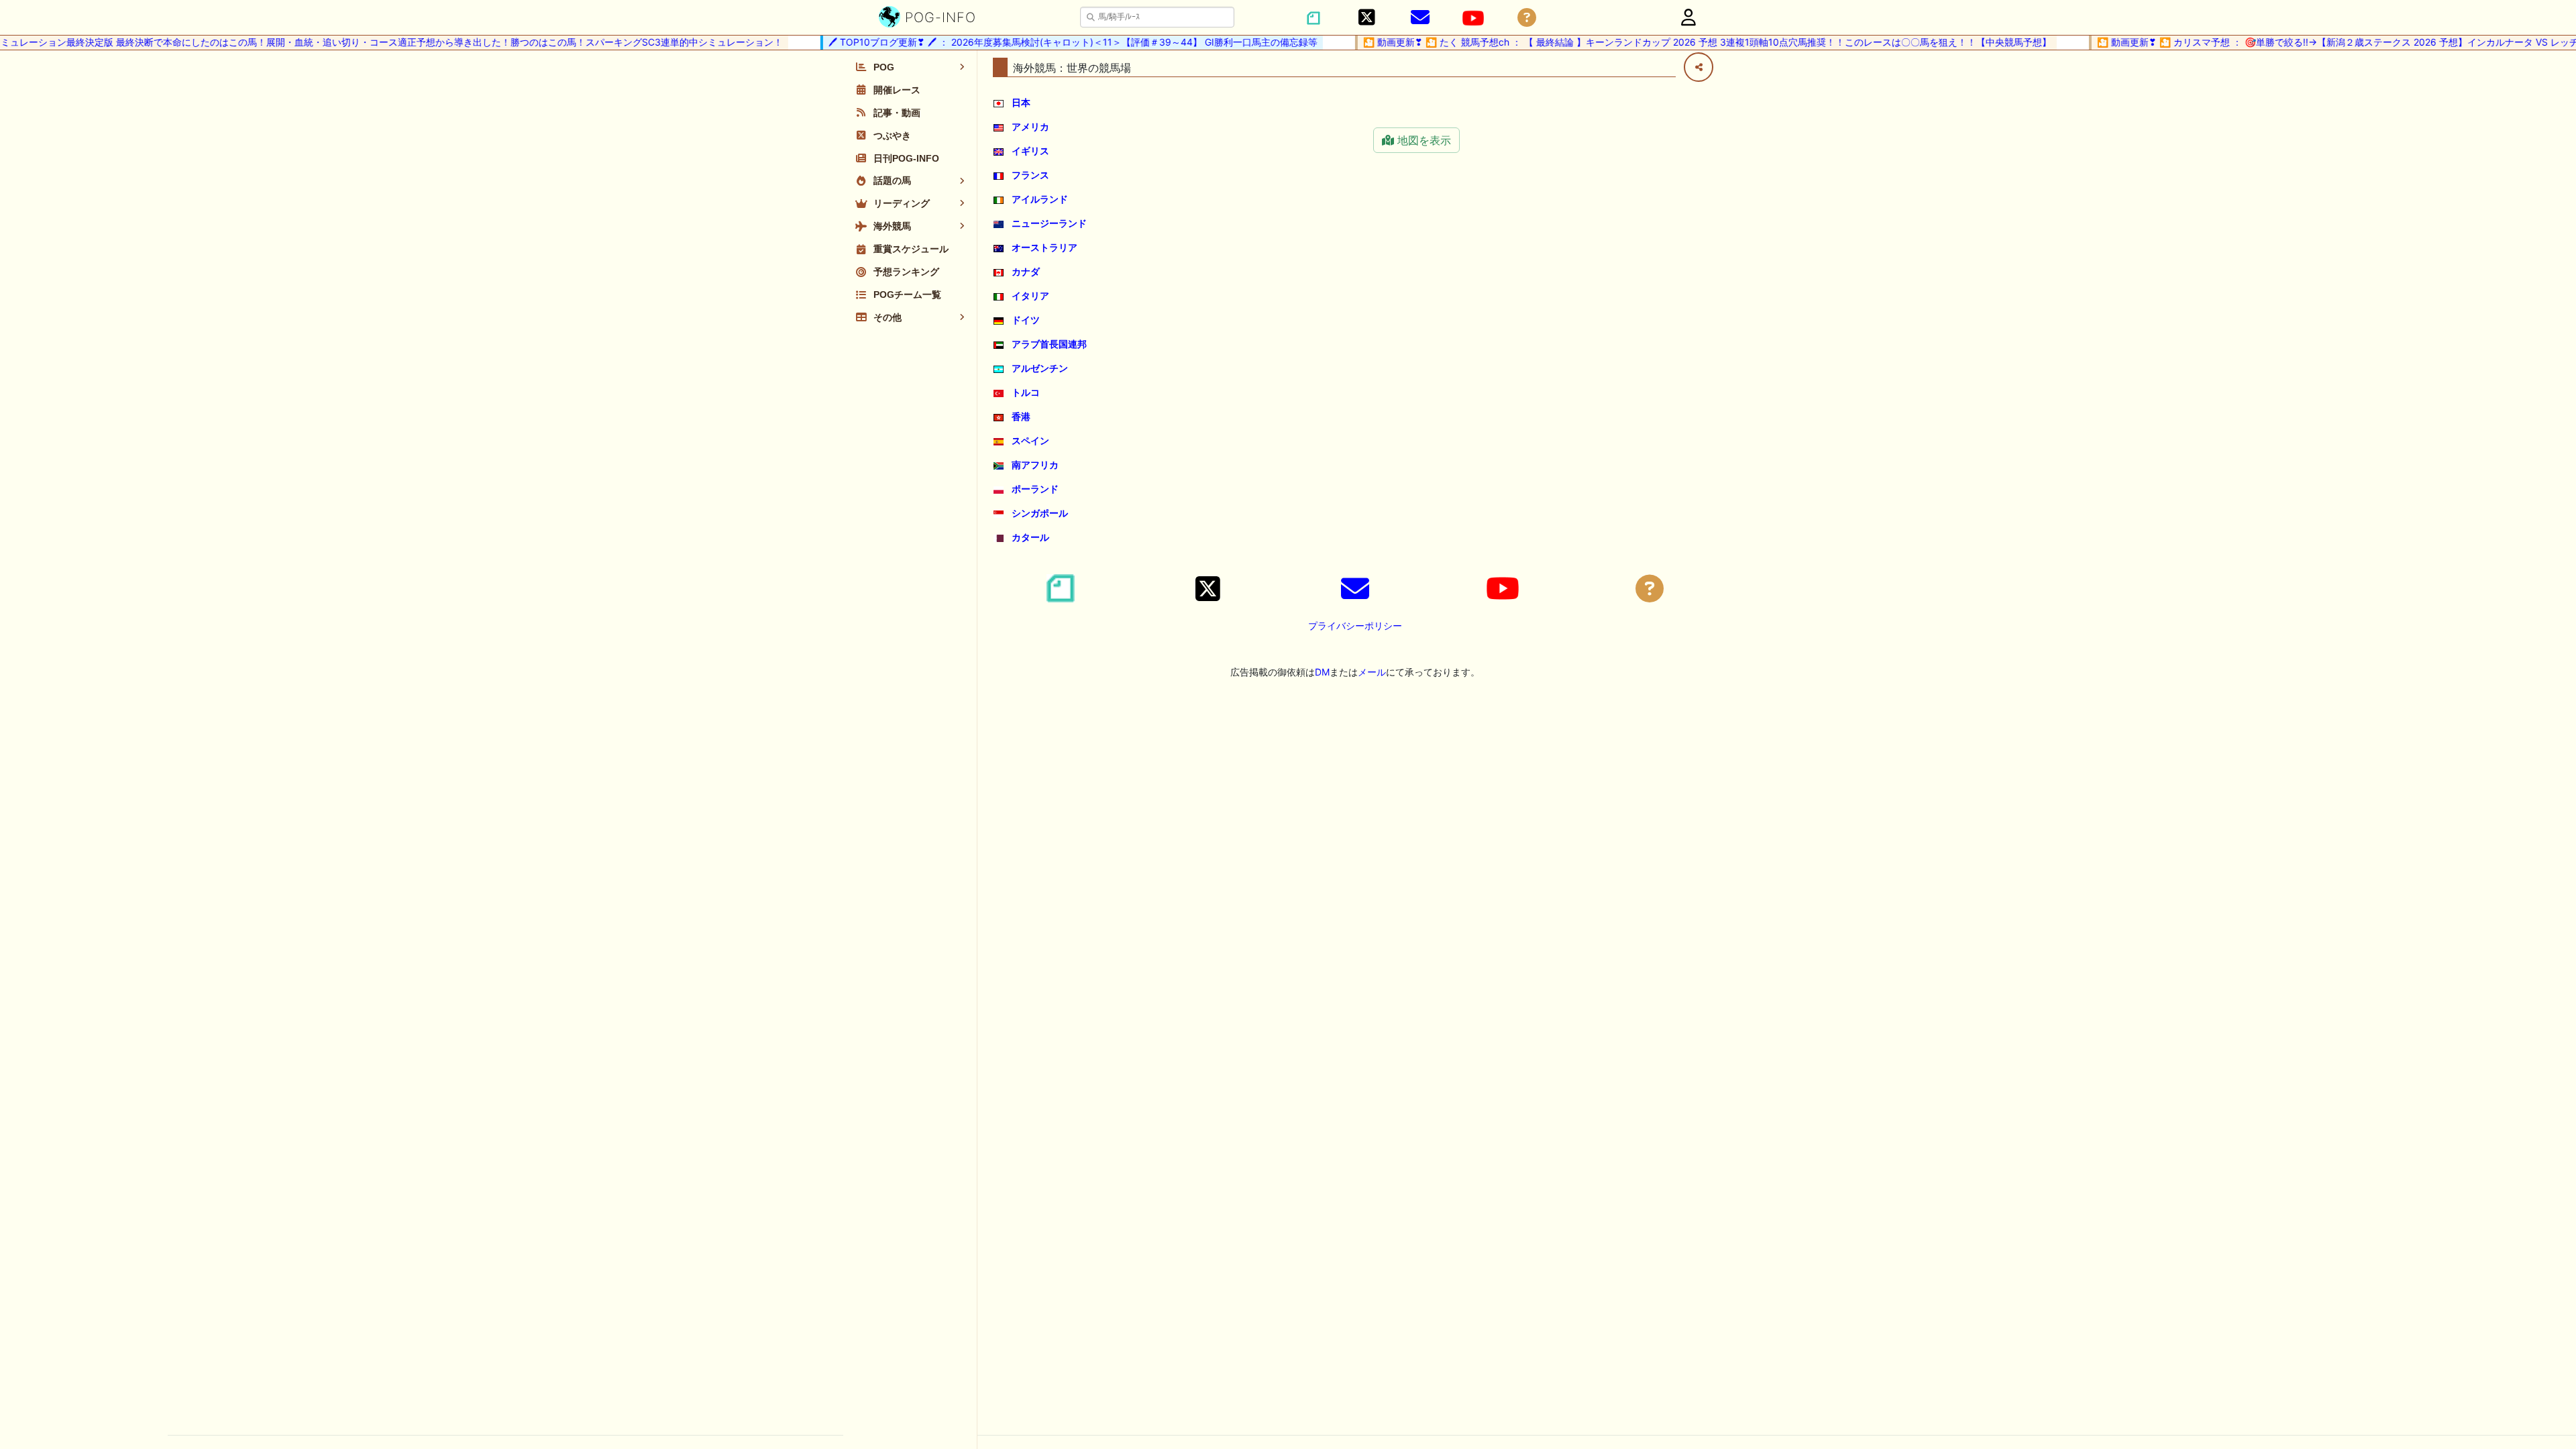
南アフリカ (1035, 465)
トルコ (1026, 392)
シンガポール (1040, 513)
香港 (1021, 416)
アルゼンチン (1040, 368)
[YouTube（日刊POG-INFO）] (1473, 18)
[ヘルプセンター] (1527, 18)
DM (1322, 672)
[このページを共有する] (1699, 67)
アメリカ (1030, 126)
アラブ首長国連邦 (1049, 344)
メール (1372, 672)
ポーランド (1035, 489)
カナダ (1026, 271)
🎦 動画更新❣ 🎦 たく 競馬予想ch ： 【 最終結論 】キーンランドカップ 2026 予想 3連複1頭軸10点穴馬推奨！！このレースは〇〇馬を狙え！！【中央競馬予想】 (1677, 42)
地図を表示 (1423, 140)
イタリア (1030, 296)
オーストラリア (1044, 247)
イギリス (1030, 151)
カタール (1030, 537)
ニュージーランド (1049, 223)
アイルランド (1040, 199)
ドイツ (1026, 320)
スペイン (1030, 440)
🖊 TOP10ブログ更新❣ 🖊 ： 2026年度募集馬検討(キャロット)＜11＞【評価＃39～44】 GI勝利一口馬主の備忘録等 (1043, 42)
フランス (1030, 175)
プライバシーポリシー (1355, 626)
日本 (1021, 102)
